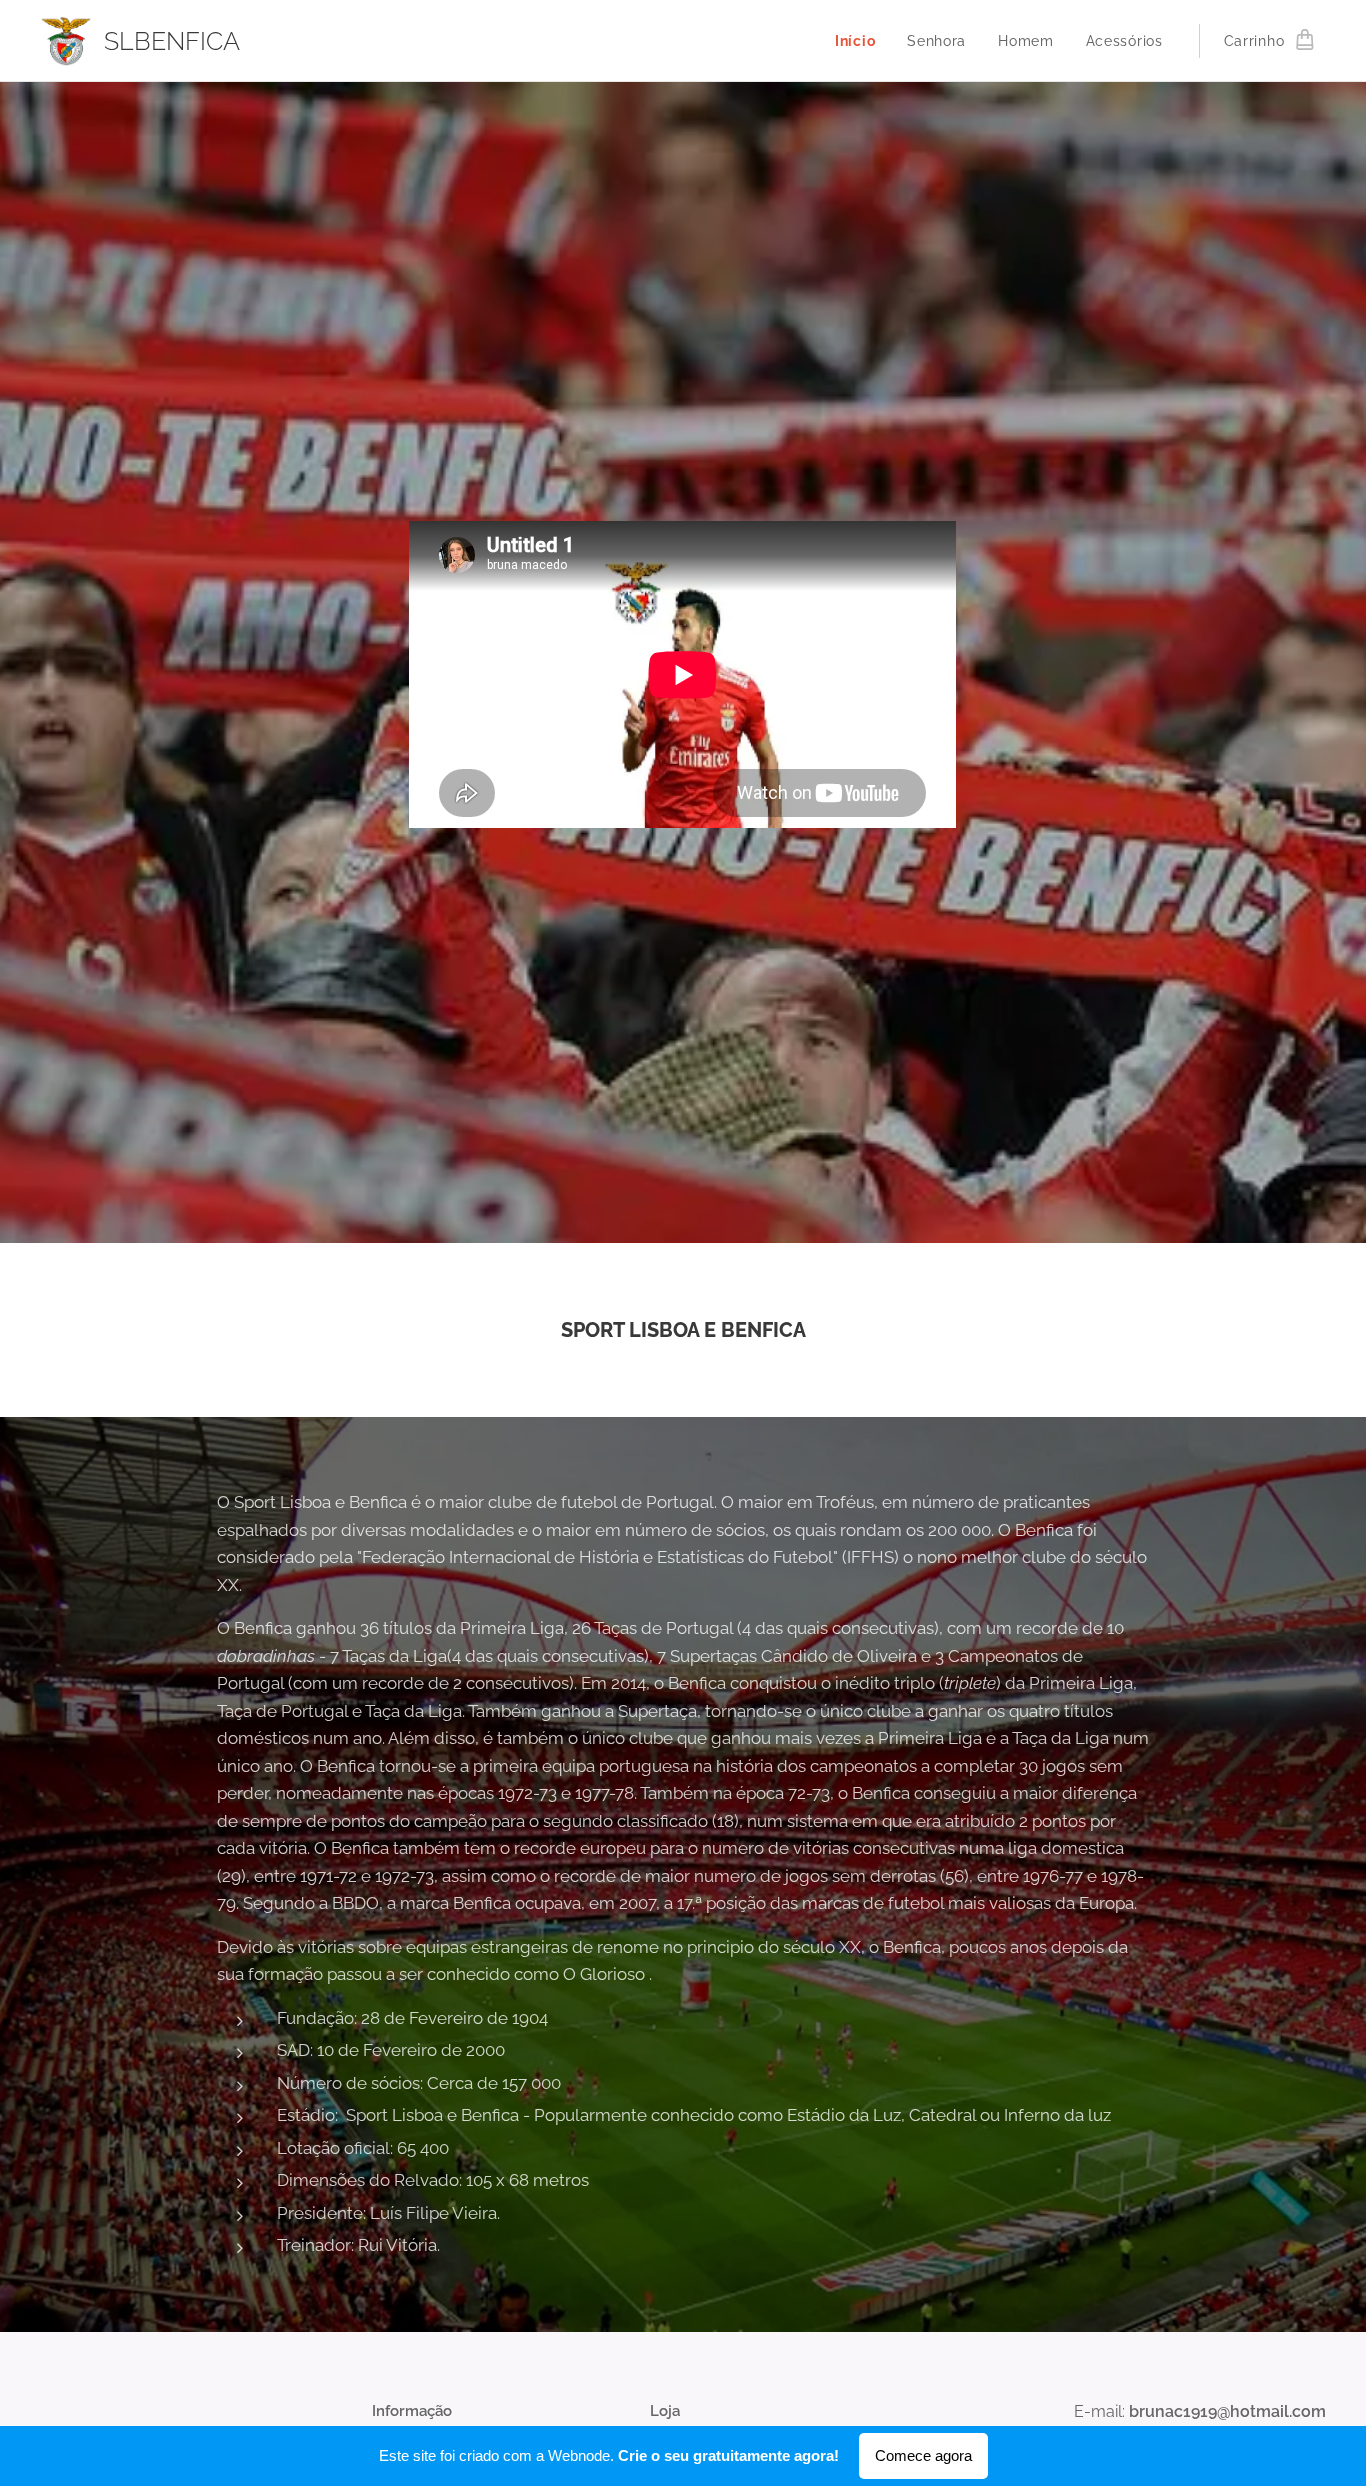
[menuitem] (860, 41)
